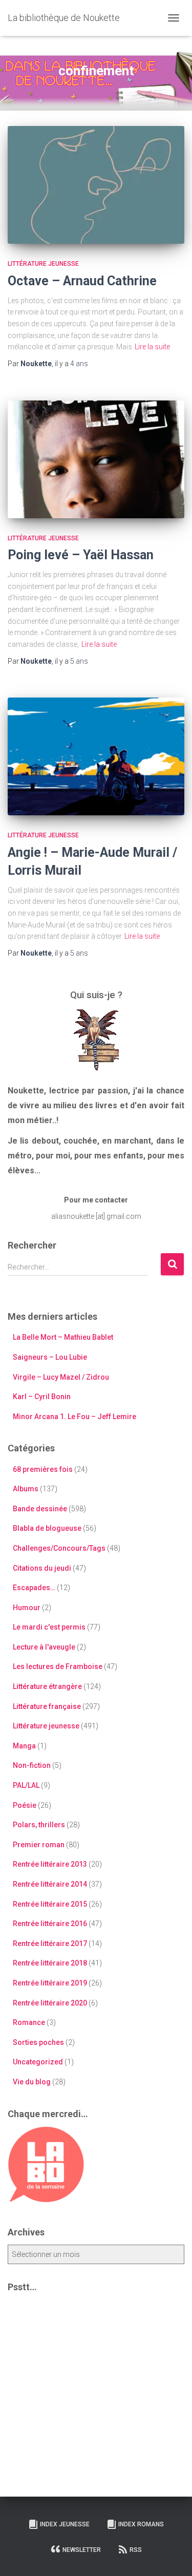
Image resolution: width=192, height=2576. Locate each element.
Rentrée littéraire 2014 (50, 1884)
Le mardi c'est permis (49, 1627)
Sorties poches (38, 2042)
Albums (26, 1489)
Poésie (25, 1805)
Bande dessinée (40, 1509)
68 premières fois (43, 1469)
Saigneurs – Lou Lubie (50, 1357)
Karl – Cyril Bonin (42, 1397)
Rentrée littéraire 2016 (50, 1924)
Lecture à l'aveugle (44, 1647)
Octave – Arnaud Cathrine (82, 281)
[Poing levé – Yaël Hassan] (96, 459)
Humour (27, 1608)
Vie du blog (32, 2082)
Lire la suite (152, 347)
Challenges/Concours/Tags (59, 1548)
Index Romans (141, 2524)
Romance (29, 2022)
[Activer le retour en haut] (172, 2556)
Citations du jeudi (42, 1568)
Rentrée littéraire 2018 (50, 1963)
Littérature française (47, 1706)
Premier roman (39, 1845)
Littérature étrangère (47, 1686)
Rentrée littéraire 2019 (50, 1983)
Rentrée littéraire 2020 (50, 2003)
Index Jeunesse (65, 2524)
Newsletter (82, 2550)
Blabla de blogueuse (47, 1528)
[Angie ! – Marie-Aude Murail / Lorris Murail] (96, 756)
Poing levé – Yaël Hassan (81, 555)
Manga (24, 1746)
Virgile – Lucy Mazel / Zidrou (61, 1377)
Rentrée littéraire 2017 (50, 1944)
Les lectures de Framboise (58, 1666)
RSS (136, 2550)
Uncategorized (38, 2062)
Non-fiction (32, 1765)
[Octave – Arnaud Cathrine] (96, 185)
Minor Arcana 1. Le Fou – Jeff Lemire (74, 1417)
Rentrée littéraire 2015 (50, 1904)
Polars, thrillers (39, 1825)
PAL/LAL (26, 1785)
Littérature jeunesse (43, 264)
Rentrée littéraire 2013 (50, 1864)
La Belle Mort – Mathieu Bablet (63, 1337)
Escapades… (34, 1588)
